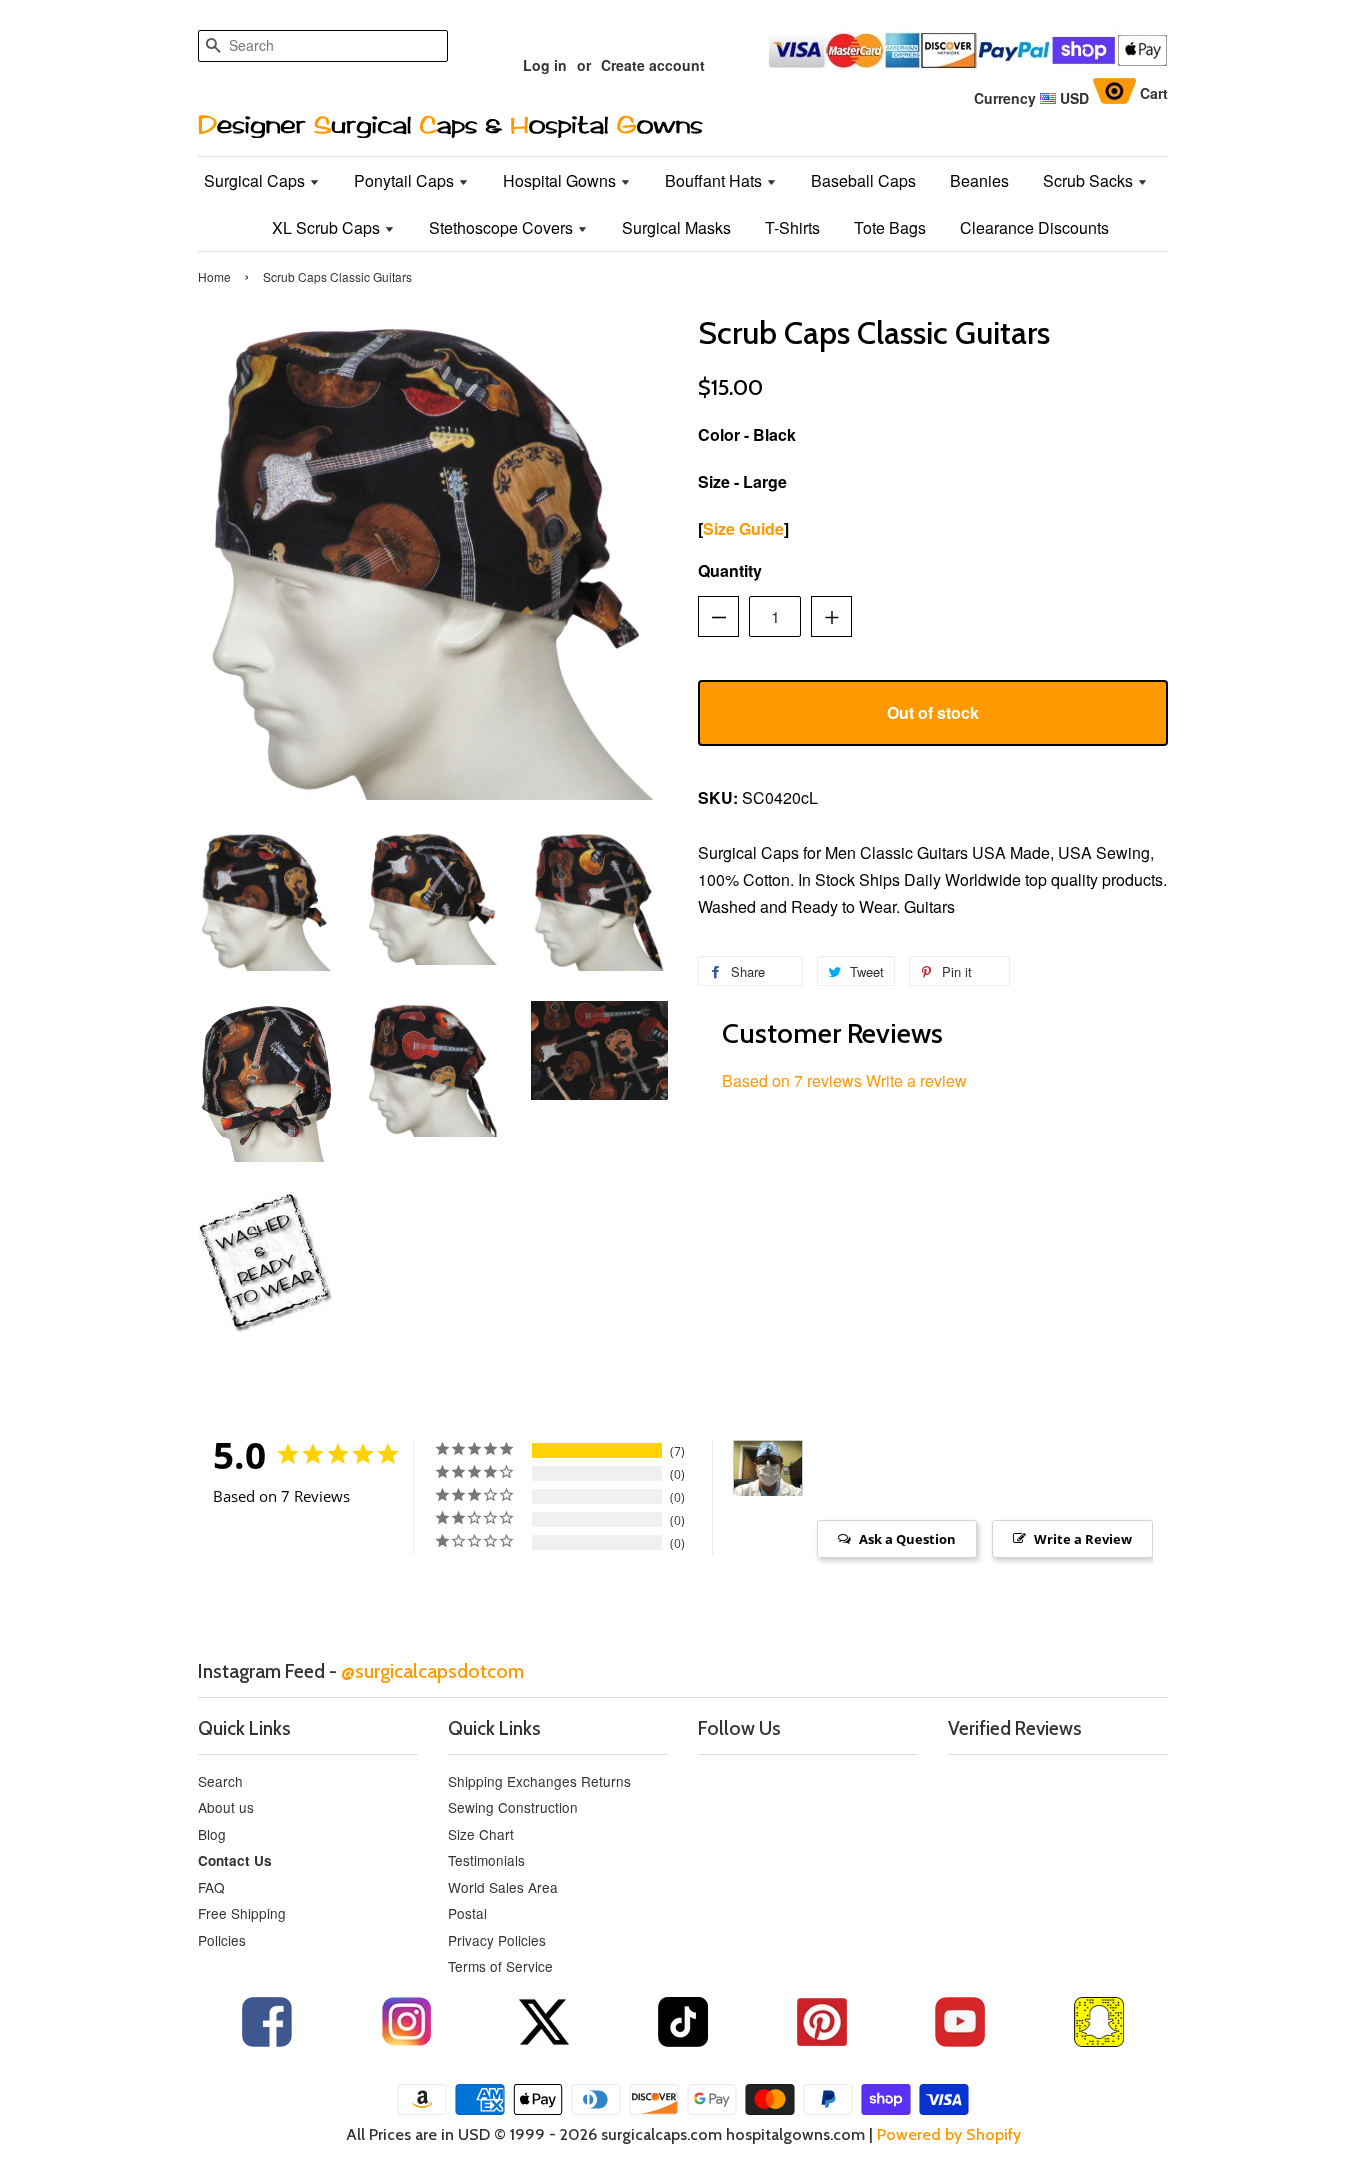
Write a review (916, 1080)
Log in (545, 65)
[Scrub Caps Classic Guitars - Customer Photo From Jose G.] (768, 1468)
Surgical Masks (676, 227)
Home (214, 276)
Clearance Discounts (1034, 227)
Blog (212, 1834)
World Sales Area (503, 1887)
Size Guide (743, 528)
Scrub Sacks (1090, 180)
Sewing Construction (513, 1807)
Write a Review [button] (1083, 1539)
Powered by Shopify (949, 2134)
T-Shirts (792, 227)
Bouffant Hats (715, 180)
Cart (1154, 93)
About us (226, 1807)
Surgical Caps (256, 180)
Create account (653, 65)
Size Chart (481, 1834)
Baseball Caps (863, 180)
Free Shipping (242, 1913)
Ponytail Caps (406, 180)
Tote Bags (890, 227)
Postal (467, 1913)
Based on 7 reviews (792, 1080)
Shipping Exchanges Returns (539, 1781)
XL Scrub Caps (328, 227)
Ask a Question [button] (907, 1539)
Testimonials (486, 1860)
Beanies (979, 180)
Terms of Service (500, 1966)
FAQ (211, 1887)
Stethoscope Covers (503, 227)
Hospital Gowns (561, 180)
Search (220, 1781)
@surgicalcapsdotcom (432, 1671)
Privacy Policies (497, 1940)
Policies (222, 1940)
